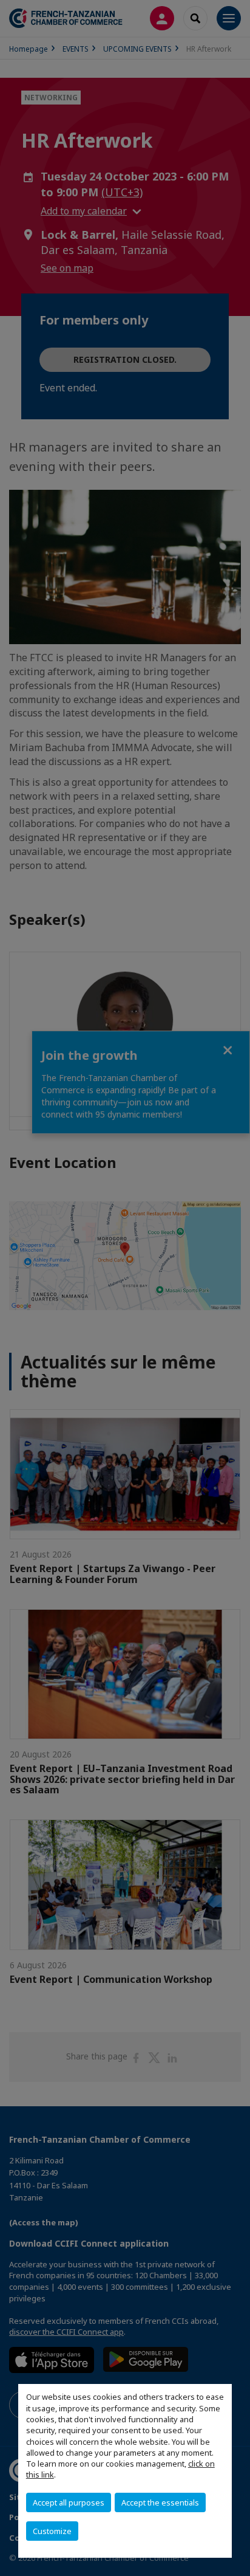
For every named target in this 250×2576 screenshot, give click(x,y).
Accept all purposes (69, 2502)
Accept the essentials (160, 2502)
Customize (52, 2531)
